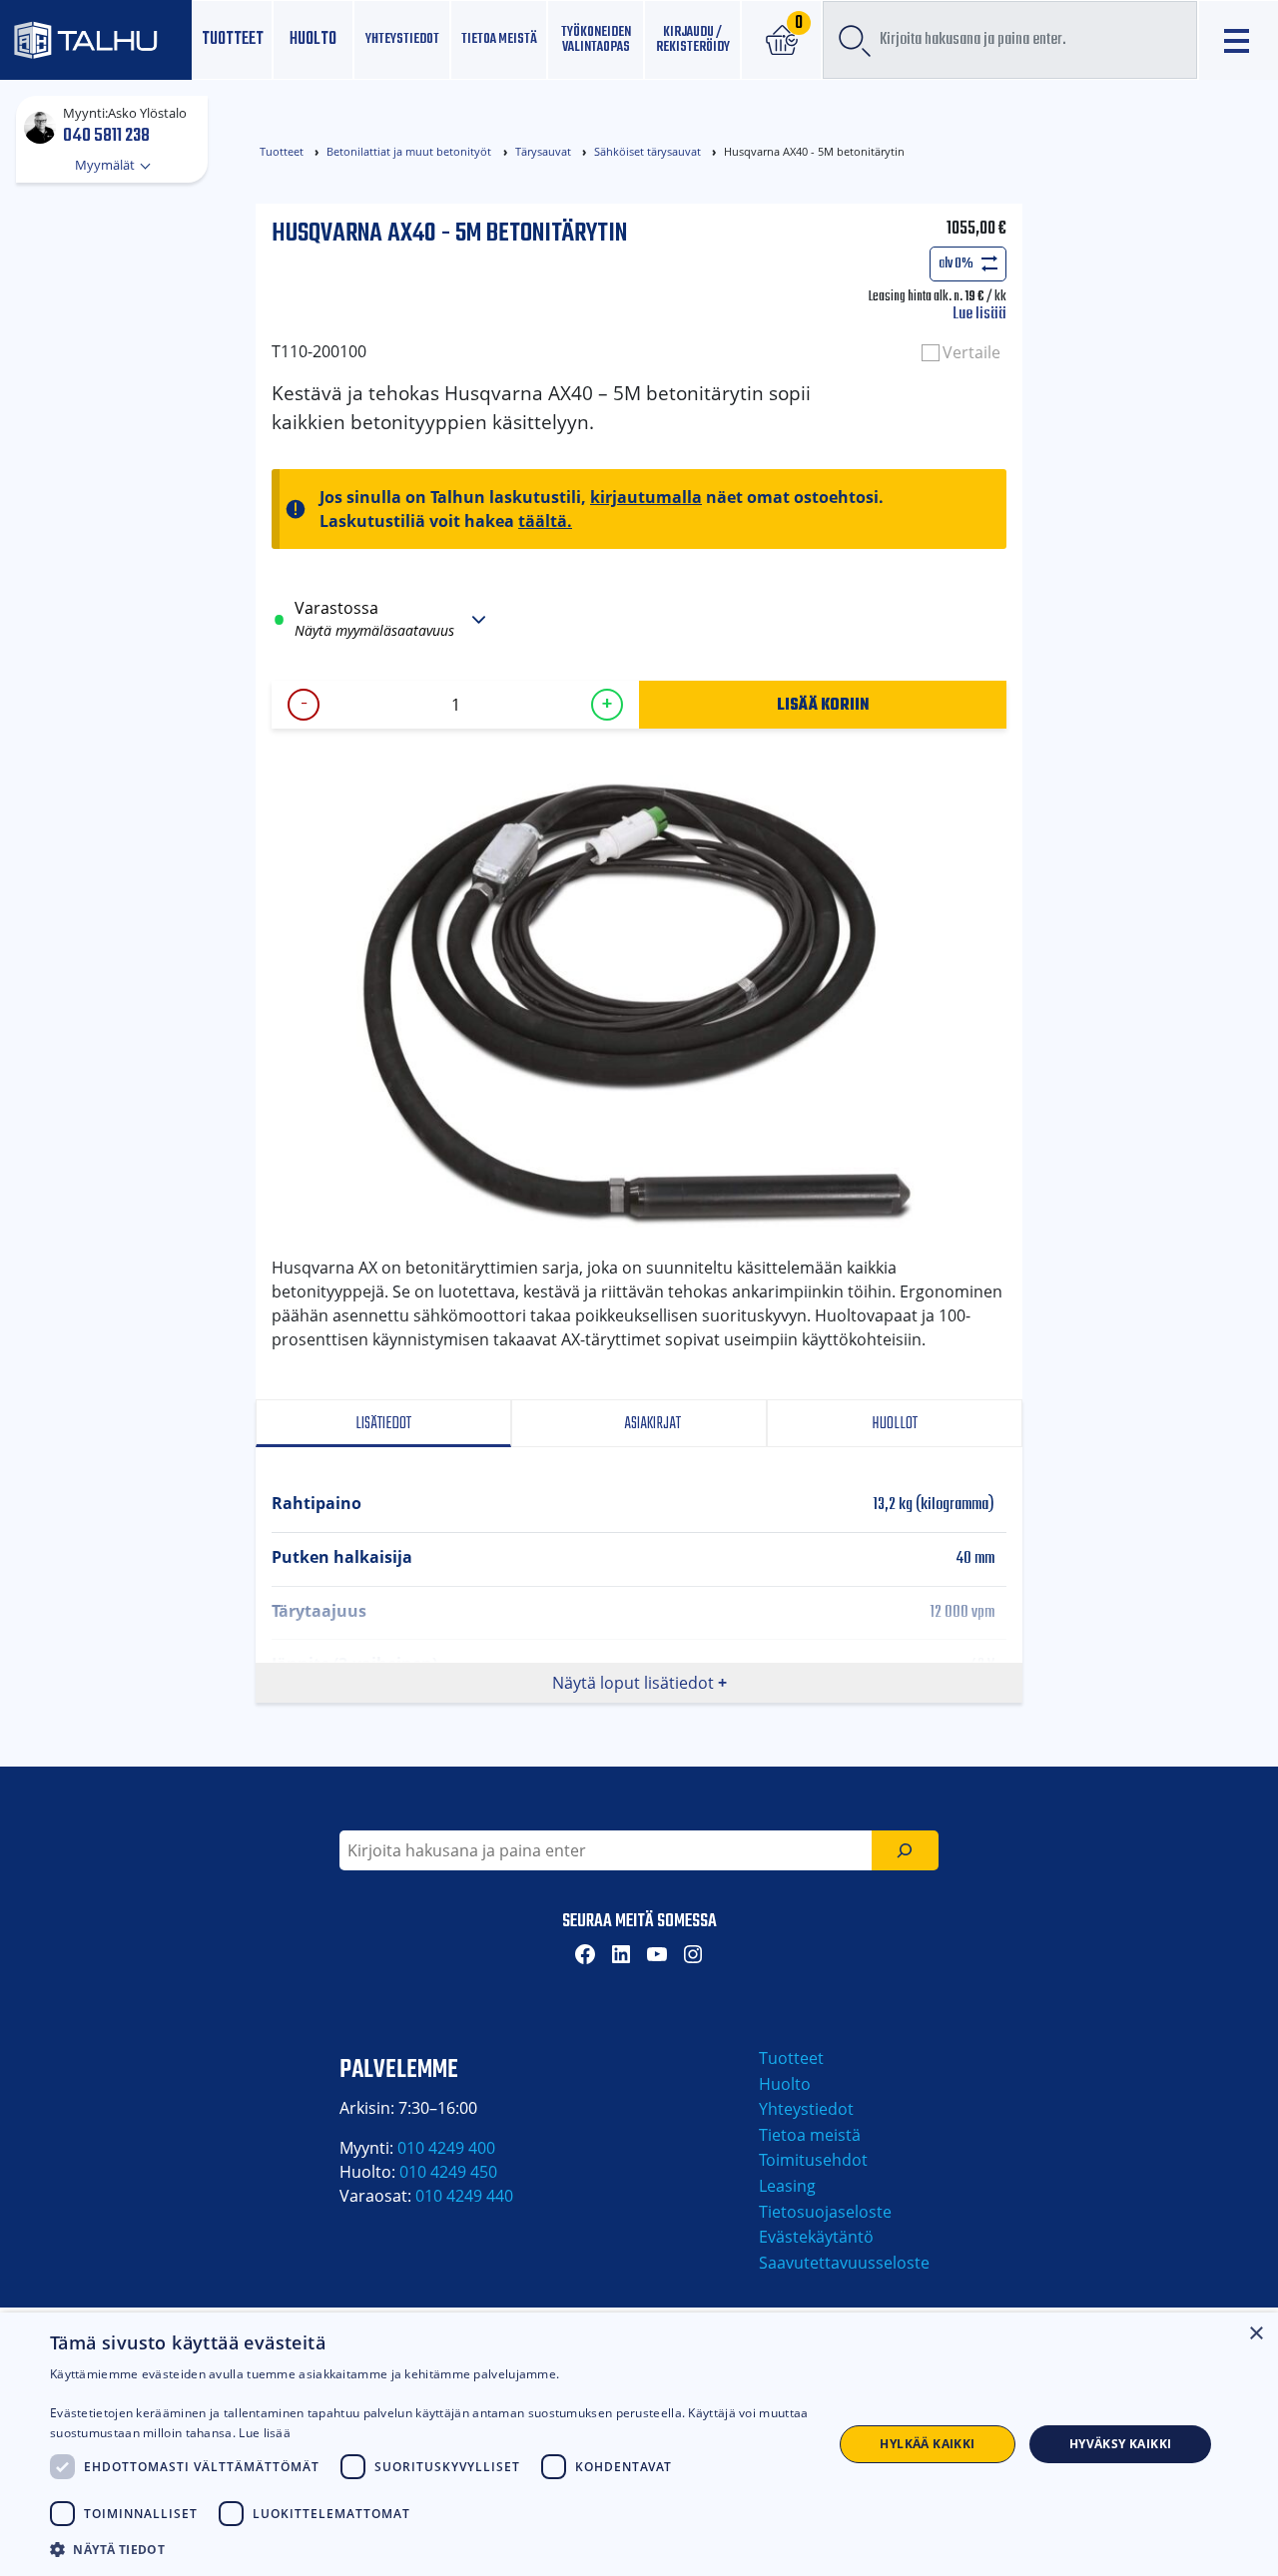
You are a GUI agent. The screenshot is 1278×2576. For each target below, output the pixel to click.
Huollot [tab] (895, 1424)
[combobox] (1010, 40)
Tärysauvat (543, 151)
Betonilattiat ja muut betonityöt (409, 151)
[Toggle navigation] (1239, 40)
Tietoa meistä (499, 39)
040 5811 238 (106, 135)
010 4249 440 (464, 2196)
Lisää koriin (823, 704)
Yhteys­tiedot (402, 39)
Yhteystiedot (806, 2109)
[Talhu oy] (96, 40)
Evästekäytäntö (816, 2237)
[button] (430, 2549)
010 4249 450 (448, 2172)
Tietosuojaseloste (825, 2212)
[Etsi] (905, 1850)
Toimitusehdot (813, 2160)
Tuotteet (233, 39)
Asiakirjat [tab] (651, 1424)
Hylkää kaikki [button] (927, 2444)
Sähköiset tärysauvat (647, 151)
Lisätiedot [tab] (383, 1424)
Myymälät (106, 165)
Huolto (313, 39)
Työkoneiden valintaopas (596, 39)
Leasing (787, 2186)
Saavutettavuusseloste (844, 2263)
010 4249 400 (446, 2148)
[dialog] (639, 2444)
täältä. (545, 521)
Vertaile (971, 352)
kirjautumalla (646, 497)
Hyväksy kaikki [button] (1121, 2444)
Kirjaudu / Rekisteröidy (693, 39)
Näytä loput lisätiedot (633, 1683)
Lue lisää (979, 314)
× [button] (1256, 2334)
